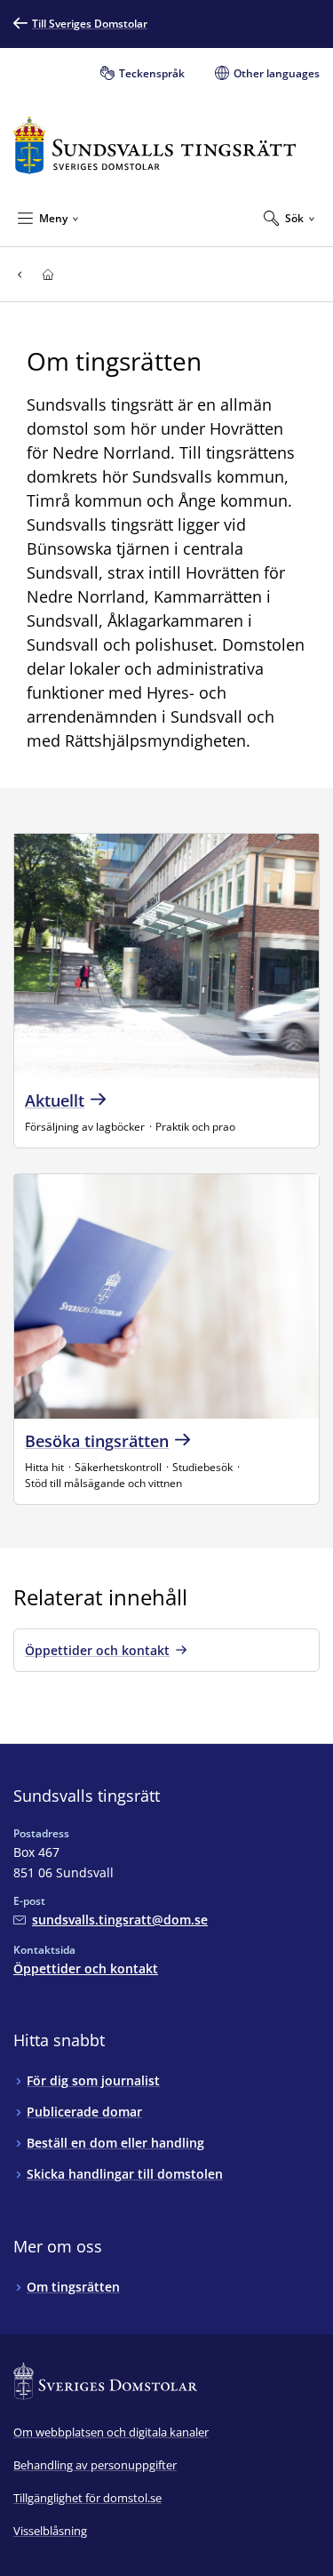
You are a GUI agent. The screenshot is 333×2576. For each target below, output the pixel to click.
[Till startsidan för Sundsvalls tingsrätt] (155, 145)
